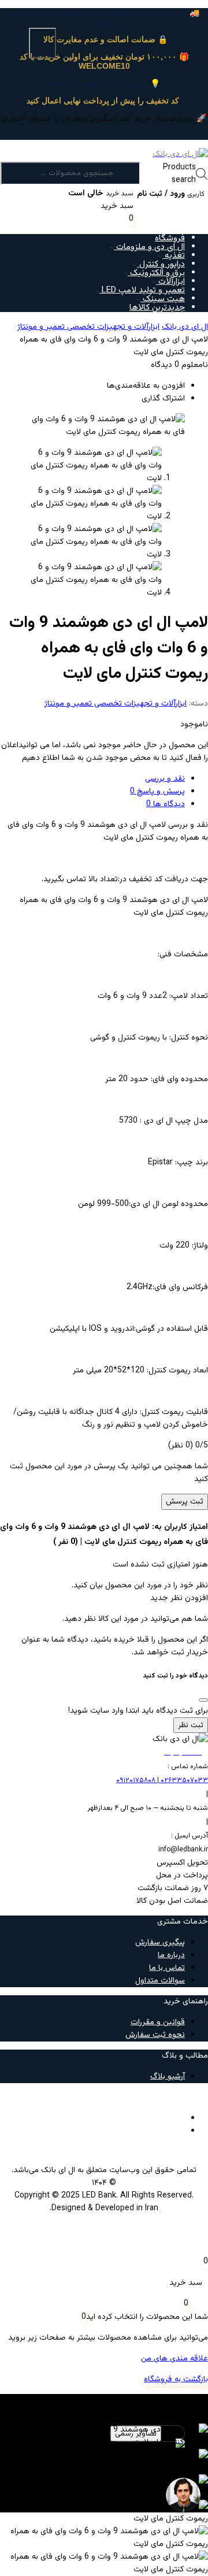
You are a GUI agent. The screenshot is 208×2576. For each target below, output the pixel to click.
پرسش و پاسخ (160, 792)
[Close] (203, 1700)
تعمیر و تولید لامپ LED (142, 290)
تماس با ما (167, 1968)
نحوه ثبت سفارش (155, 2035)
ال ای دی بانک (185, 327)
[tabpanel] (104, 2464)
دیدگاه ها (168, 804)
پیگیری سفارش (160, 1943)
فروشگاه (170, 238)
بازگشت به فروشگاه (176, 2380)
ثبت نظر (191, 1725)
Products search (179, 174)
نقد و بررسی (165, 779)
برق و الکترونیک (156, 273)
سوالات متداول (160, 1981)
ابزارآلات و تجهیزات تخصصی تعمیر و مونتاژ (88, 327)
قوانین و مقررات (158, 2022)
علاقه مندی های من (174, 2359)
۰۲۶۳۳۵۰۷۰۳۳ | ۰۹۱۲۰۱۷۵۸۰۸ (162, 1780)
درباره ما (171, 1955)
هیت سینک (163, 299)
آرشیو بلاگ (168, 2077)
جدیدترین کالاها (157, 308)
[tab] (92, 779)
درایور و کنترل (161, 264)
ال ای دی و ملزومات (149, 247)
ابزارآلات (170, 282)
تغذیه (174, 256)
